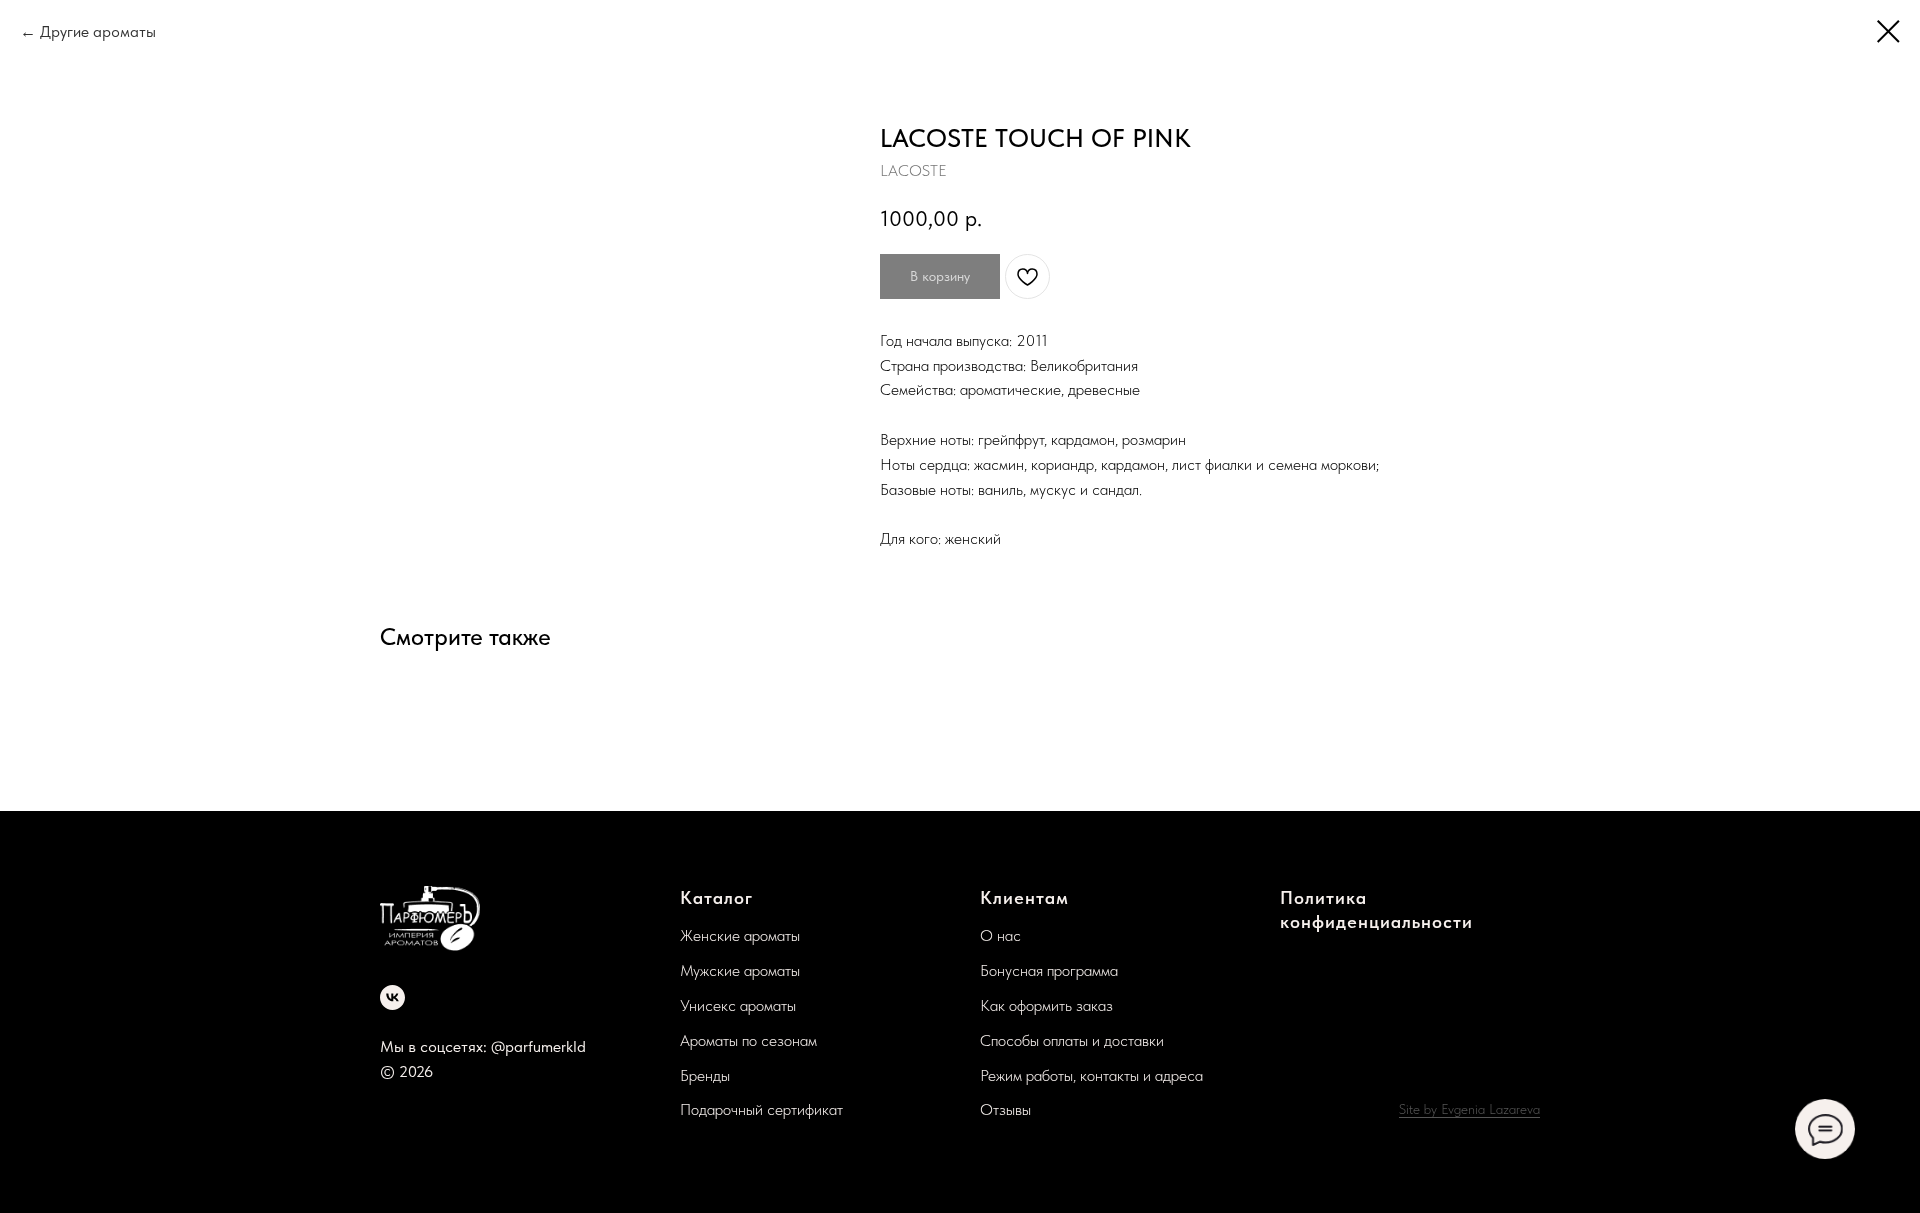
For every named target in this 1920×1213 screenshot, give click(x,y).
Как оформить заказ (1046, 1005)
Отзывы (1005, 1109)
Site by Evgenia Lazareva (1469, 1109)
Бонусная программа (1049, 970)
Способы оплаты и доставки (1072, 1040)
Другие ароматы (98, 31)
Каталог (716, 897)
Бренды (705, 1075)
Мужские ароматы (740, 970)
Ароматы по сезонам (748, 1040)
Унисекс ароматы (738, 1005)
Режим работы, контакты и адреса (1091, 1075)
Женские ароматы (740, 935)
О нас (1000, 935)
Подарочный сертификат (761, 1109)
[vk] (392, 997)
